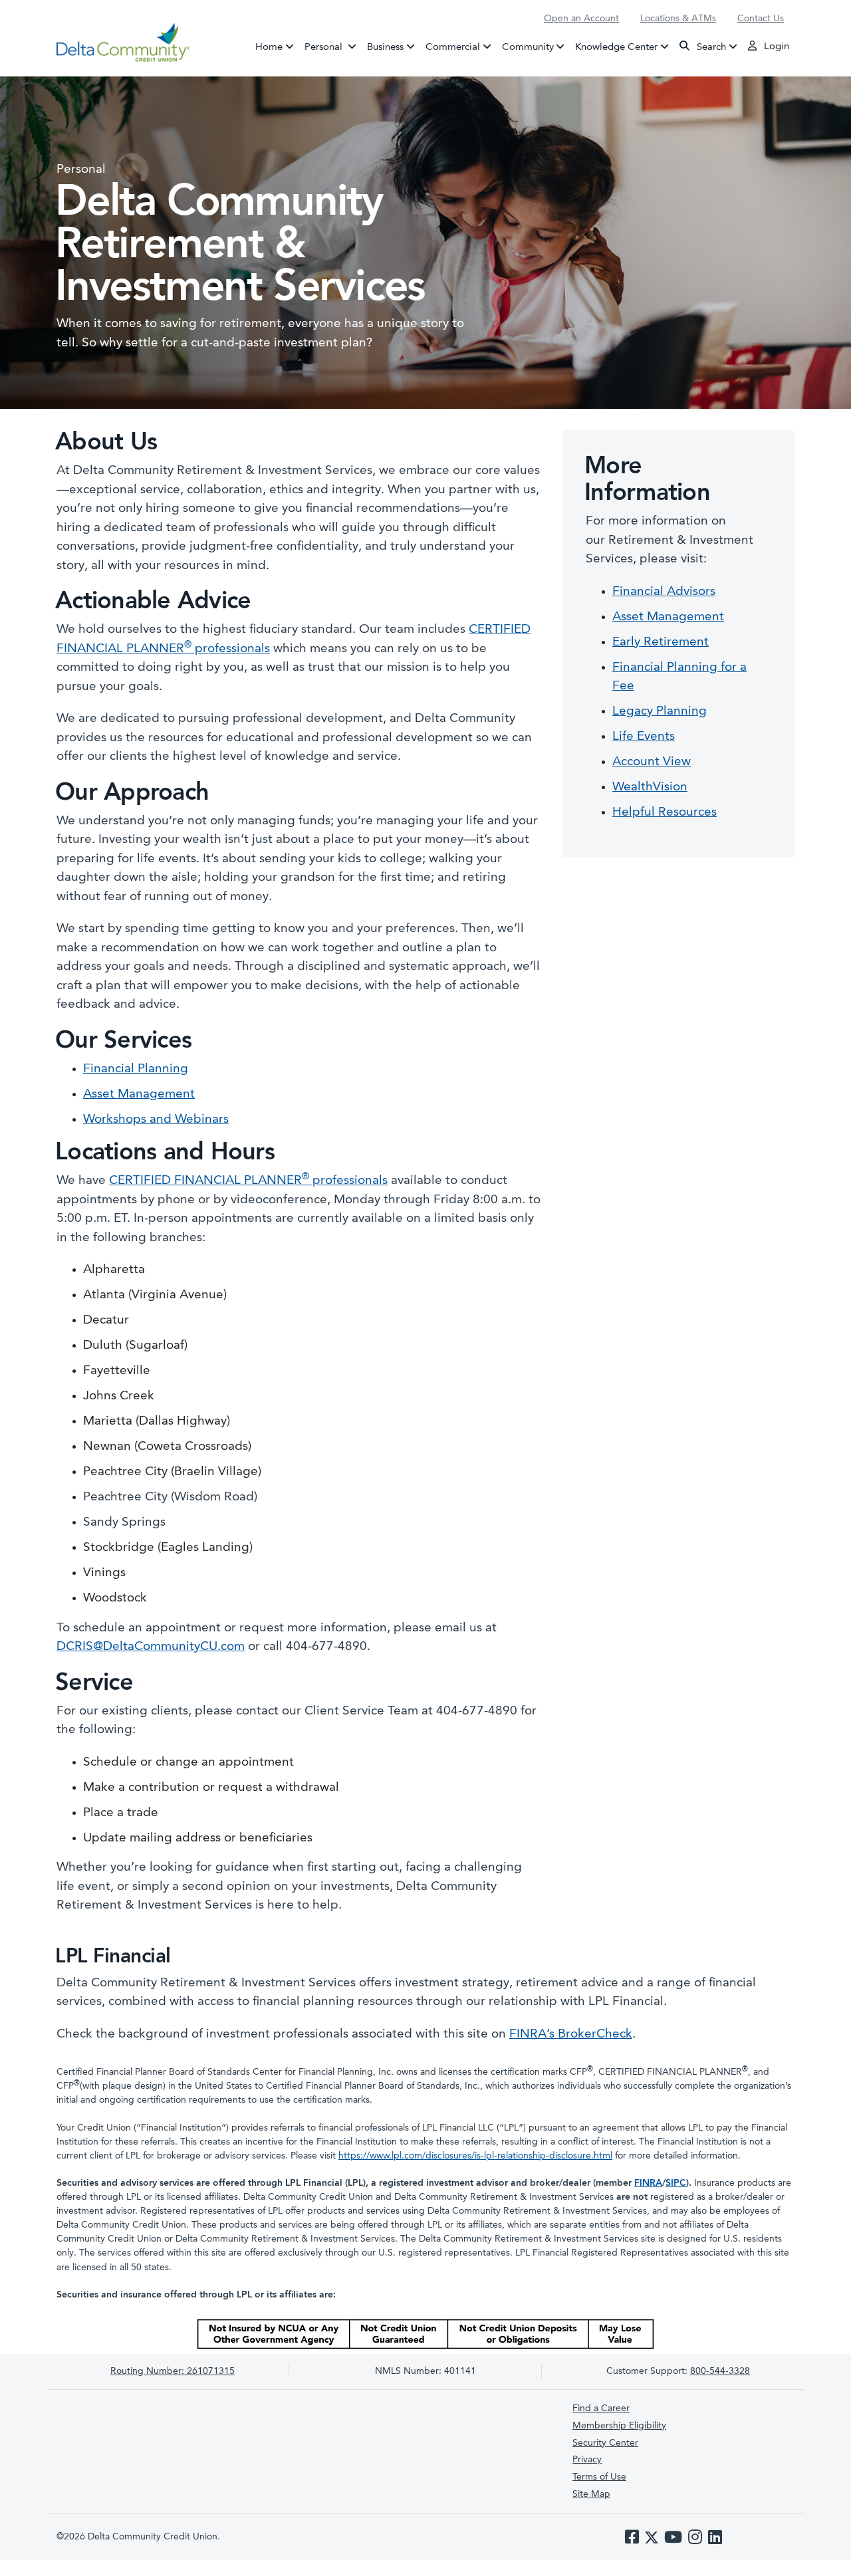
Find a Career (601, 2408)
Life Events (644, 737)
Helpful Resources (665, 813)
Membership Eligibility (619, 2426)
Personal (333, 47)
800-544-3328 (720, 2371)
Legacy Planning (660, 712)
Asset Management (139, 1095)
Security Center (605, 2443)
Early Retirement (661, 643)
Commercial (453, 47)
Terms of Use (599, 2477)
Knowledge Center (616, 47)
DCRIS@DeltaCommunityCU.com (151, 1647)
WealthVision (650, 787)
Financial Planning (136, 1069)
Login (775, 47)
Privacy (587, 2460)
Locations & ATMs (678, 19)
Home (269, 47)
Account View (652, 762)
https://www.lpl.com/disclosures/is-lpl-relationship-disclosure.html (475, 2156)
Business (385, 47)
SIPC (676, 2183)
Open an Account (581, 19)
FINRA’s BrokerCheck (571, 2035)
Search (710, 47)
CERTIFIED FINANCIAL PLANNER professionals (248, 1181)
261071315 (173, 2371)
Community (528, 47)
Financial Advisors (664, 592)
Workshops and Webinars (156, 1120)
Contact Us (761, 19)
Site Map (591, 2494)
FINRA (648, 2183)
